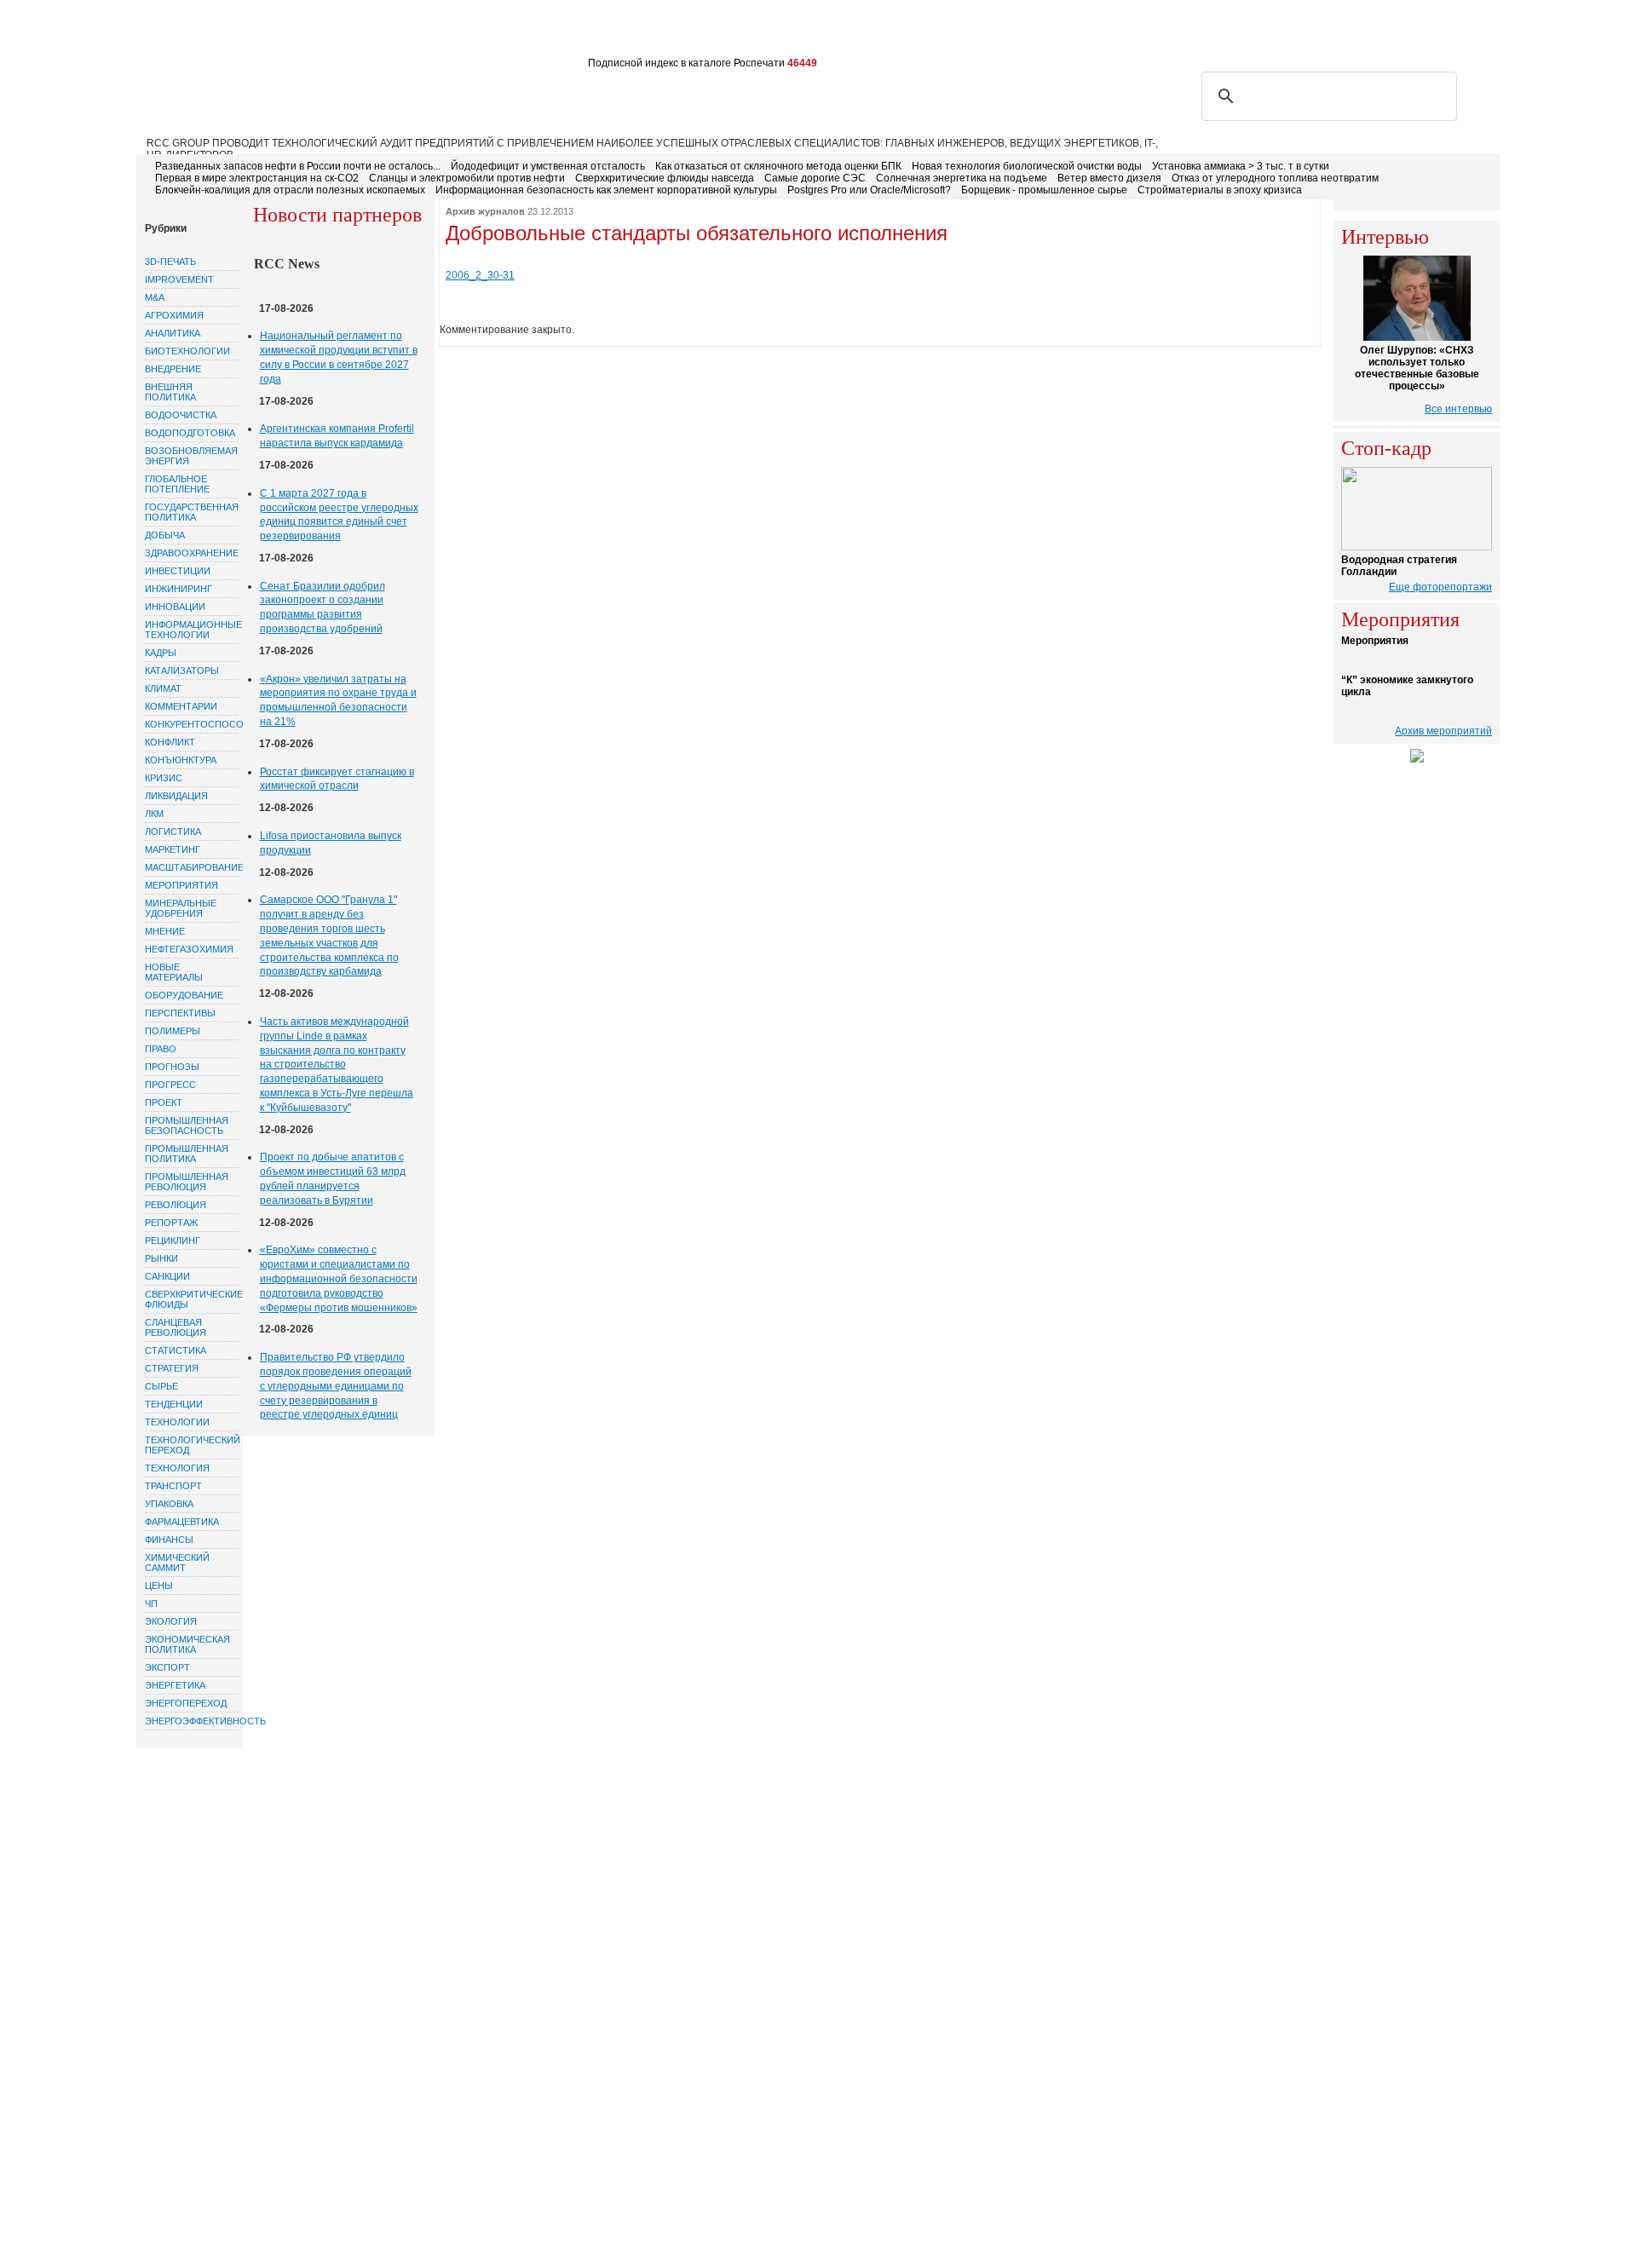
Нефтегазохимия (189, 949)
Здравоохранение (192, 553)
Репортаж (171, 1223)
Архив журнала (548, 32)
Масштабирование (192, 867)
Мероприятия (181, 885)
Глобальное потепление (177, 484)
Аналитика (173, 333)
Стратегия (172, 1368)
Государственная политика (192, 512)
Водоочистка (181, 415)
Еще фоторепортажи (1440, 587)
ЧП (151, 1603)
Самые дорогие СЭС (815, 178)
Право (161, 1049)
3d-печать (170, 262)
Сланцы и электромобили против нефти (467, 178)
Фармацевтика (182, 1522)
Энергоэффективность (192, 1721)
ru (1459, 32)
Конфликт (170, 742)
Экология (171, 1621)
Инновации (175, 607)
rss (1403, 32)
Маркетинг (173, 849)
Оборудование (184, 995)
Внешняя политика (170, 392)
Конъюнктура (181, 760)
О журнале (244, 32)
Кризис (164, 778)
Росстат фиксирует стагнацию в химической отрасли (337, 779)
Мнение (165, 931)
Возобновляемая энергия (191, 456)
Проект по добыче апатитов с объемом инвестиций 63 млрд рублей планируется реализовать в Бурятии (333, 1178)
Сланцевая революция (176, 1327)
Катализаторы (182, 671)
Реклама (391, 32)
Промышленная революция (187, 1182)
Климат (163, 688)
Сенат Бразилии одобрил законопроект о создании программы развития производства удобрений (323, 607)
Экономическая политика (187, 1644)
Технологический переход (192, 1445)
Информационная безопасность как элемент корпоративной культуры (606, 190)
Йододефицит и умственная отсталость (548, 166)
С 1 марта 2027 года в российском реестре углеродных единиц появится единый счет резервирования (339, 515)
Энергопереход (186, 1703)
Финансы (169, 1540)
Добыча (165, 535)
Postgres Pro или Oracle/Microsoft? (869, 190)
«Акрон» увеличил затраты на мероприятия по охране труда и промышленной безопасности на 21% (338, 700)
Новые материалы (174, 972)
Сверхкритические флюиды (192, 1299)
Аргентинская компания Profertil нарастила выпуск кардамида (337, 436)
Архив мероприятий (1443, 731)
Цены (159, 1586)
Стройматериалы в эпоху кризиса (1220, 190)
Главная (172, 32)
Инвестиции (178, 571)
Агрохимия (174, 315)
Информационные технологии (192, 630)
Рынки (161, 1258)
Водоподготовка (190, 433)
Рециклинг (173, 1240)
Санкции (167, 1276)
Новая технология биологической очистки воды (1027, 166)
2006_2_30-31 (480, 275)
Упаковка (169, 1504)
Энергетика (175, 1685)
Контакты (460, 32)
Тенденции (174, 1404)
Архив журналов (485, 211)
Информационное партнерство (778, 32)
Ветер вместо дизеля (1109, 178)
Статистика (176, 1350)
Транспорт (173, 1486)
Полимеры (173, 1031)
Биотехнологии (187, 351)
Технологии (177, 1422)
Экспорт (167, 1667)
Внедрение (173, 369)
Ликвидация (176, 796)
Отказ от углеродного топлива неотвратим (1275, 178)
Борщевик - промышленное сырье (1044, 190)
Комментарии (181, 706)
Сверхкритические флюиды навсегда (665, 178)
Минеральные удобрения (181, 908)
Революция (176, 1205)
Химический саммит (177, 1563)
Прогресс (170, 1085)
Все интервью (1458, 409)
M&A (155, 297)
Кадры (161, 653)
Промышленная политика (187, 1154)
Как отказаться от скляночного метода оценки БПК (778, 166)
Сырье (161, 1386)
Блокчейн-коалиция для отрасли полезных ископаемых (290, 190)
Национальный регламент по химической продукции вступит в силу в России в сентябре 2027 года (339, 357)
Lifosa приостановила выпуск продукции (331, 843)
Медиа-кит (639, 32)
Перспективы (180, 1013)
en (1484, 32)
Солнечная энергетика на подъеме (962, 178)
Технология (177, 1468)
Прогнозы (172, 1067)
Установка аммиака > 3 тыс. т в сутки (1241, 166)
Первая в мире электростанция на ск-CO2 (257, 178)
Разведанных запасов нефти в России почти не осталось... (298, 166)
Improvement (179, 279)
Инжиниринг (179, 589)
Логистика (173, 832)
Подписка (320, 32)
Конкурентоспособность (192, 724)
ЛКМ (154, 814)
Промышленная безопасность (187, 1125)
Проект (164, 1102)
